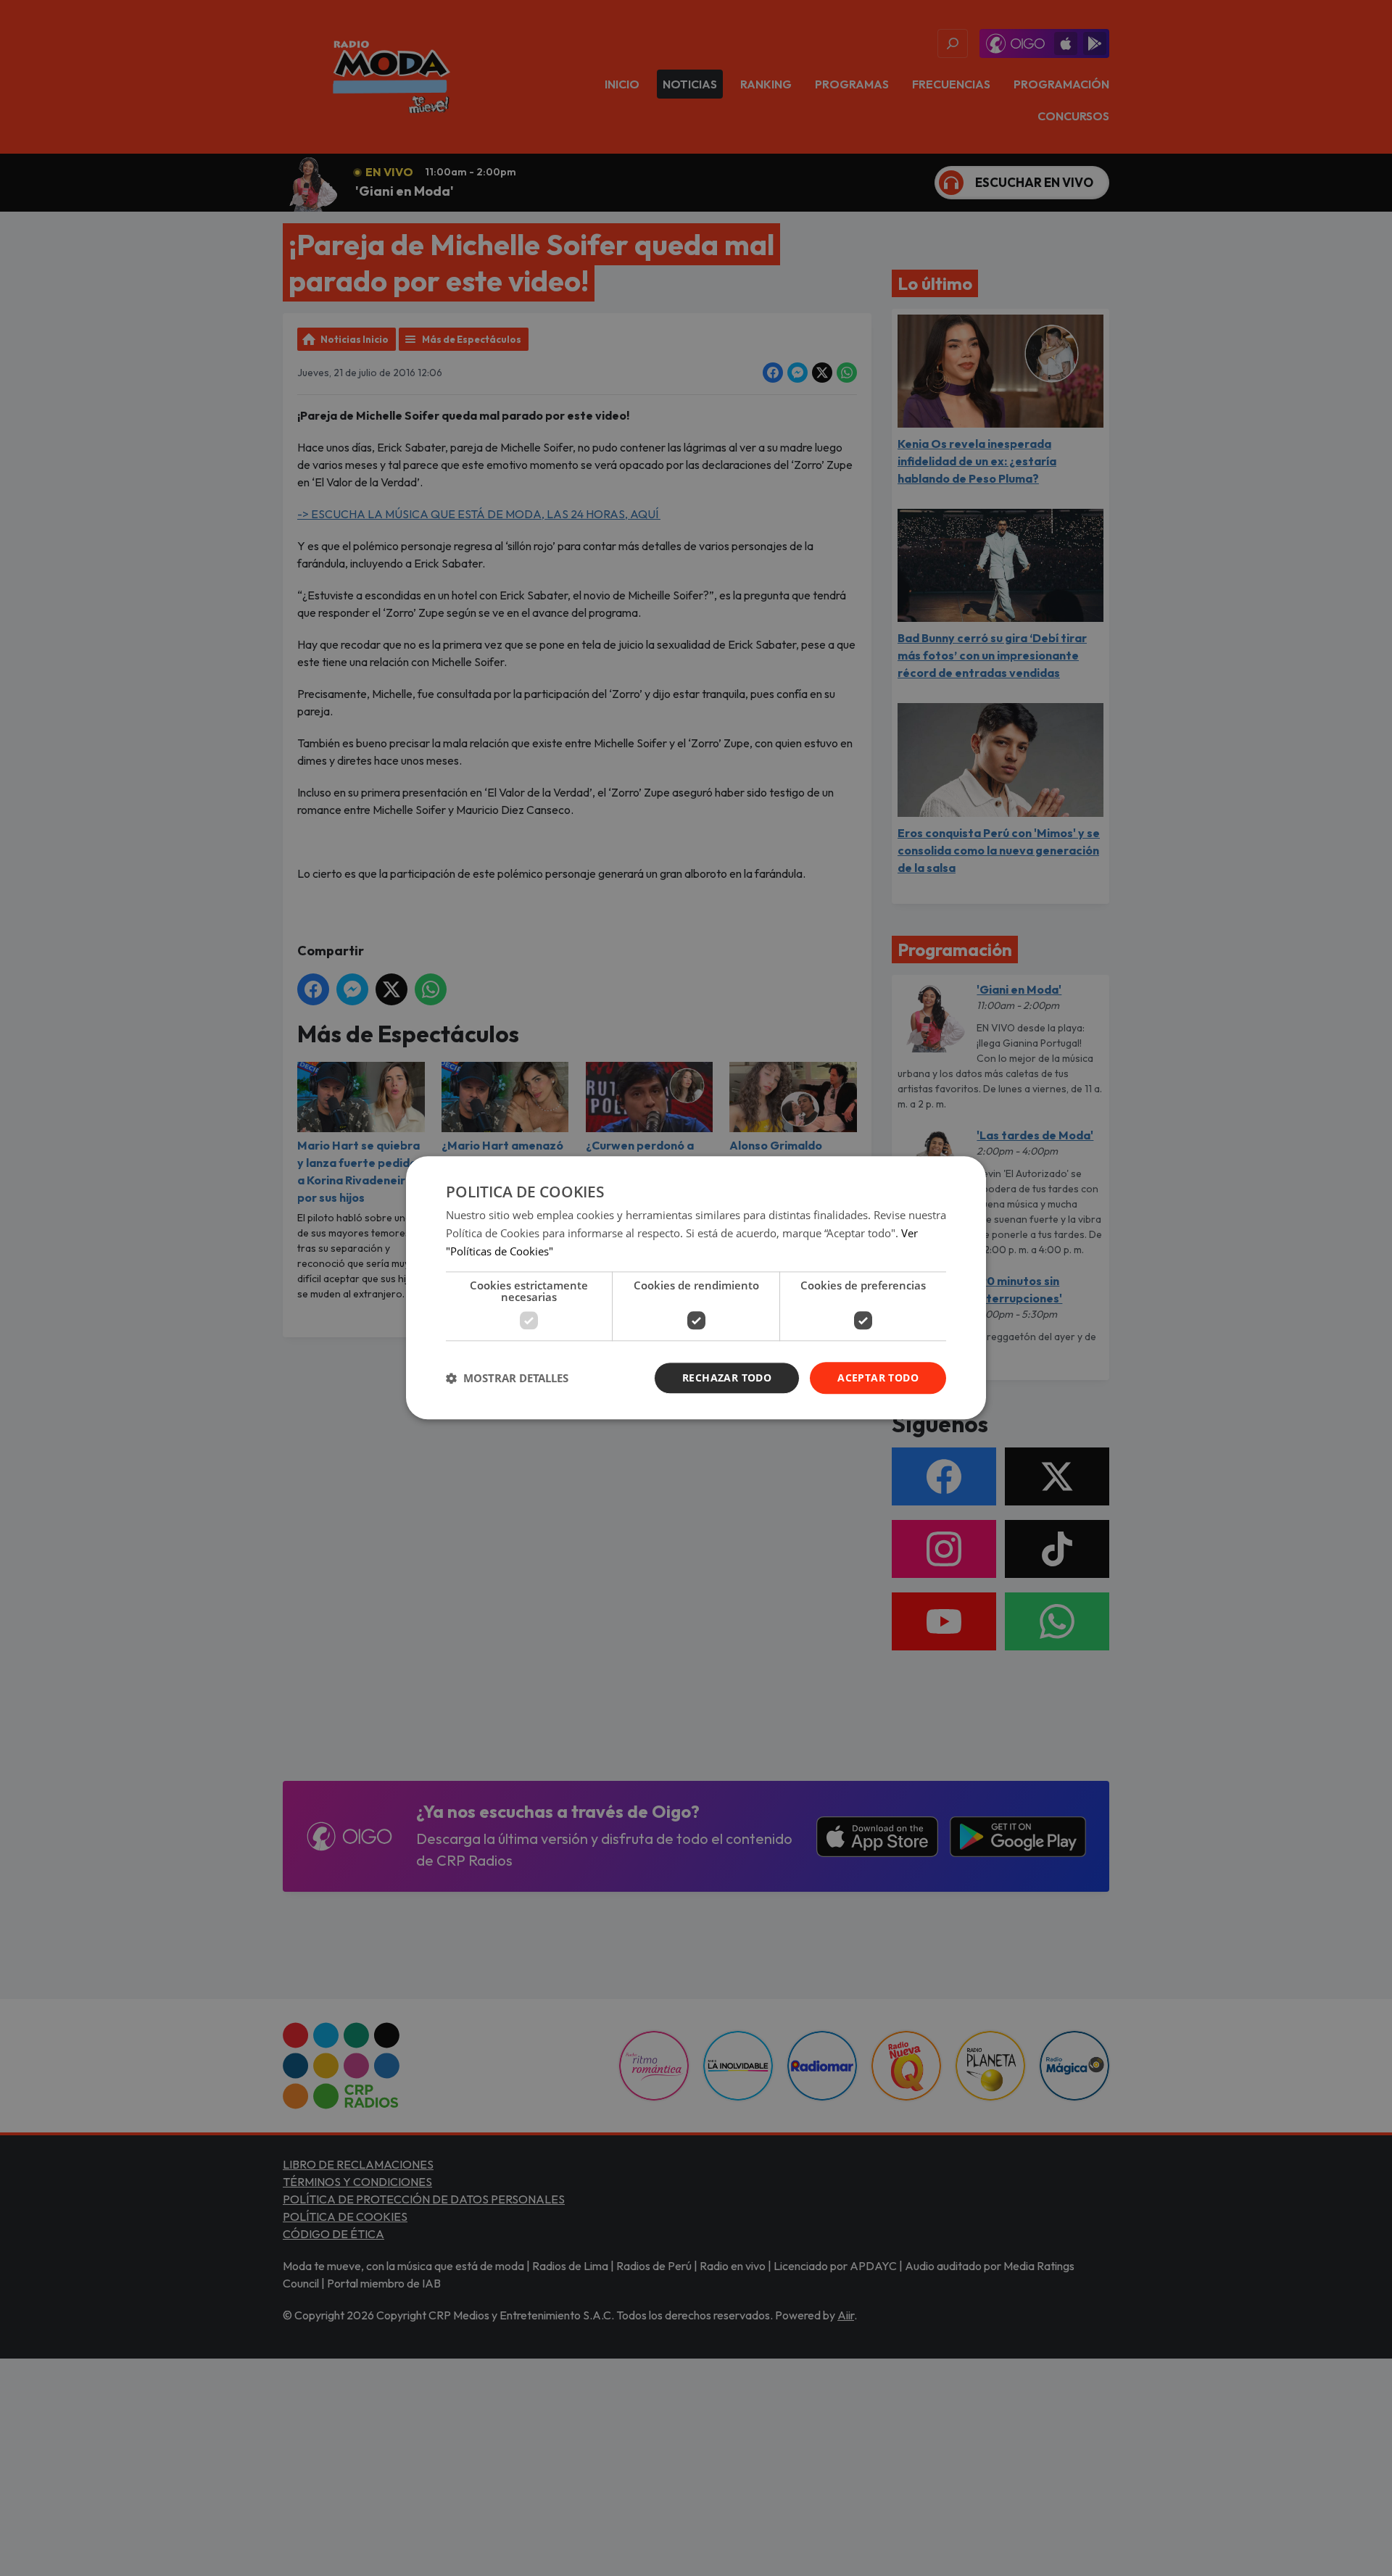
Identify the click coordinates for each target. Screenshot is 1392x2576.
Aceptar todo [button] (878, 1378)
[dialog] (696, 1288)
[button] (507, 1378)
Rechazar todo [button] (727, 1378)
